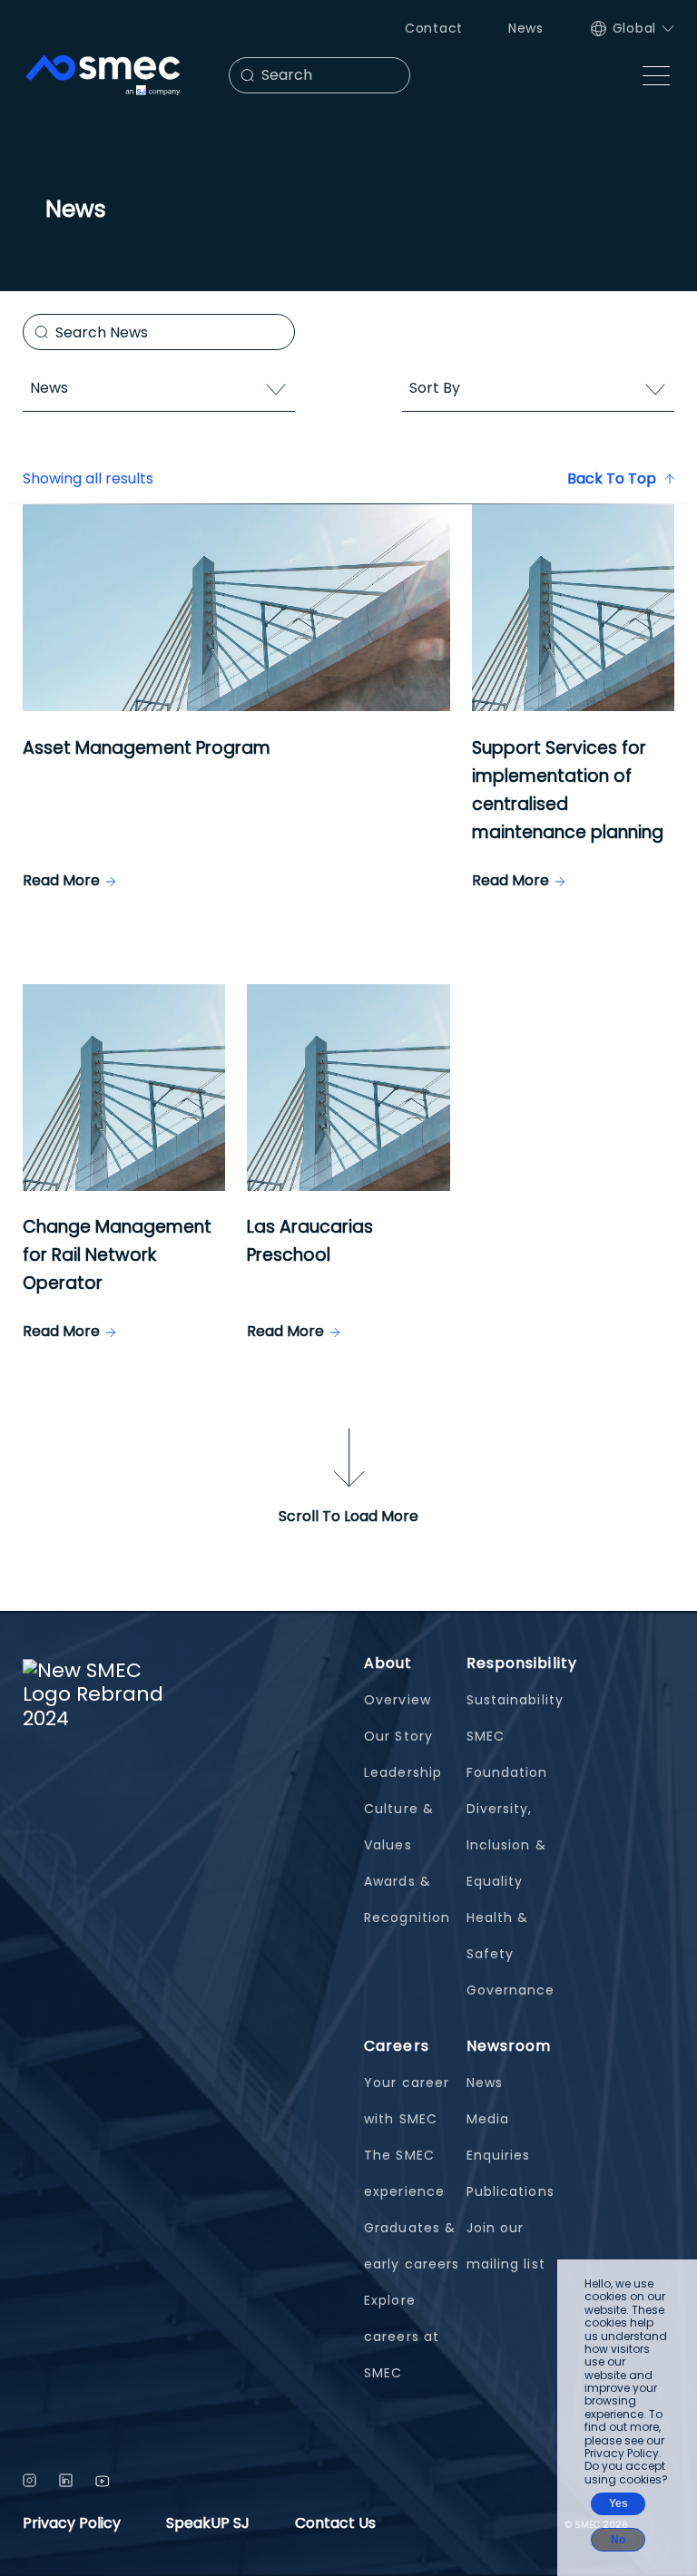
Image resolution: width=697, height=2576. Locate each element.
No (618, 2540)
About (388, 1663)
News (526, 28)
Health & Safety (498, 1936)
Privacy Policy (72, 2523)
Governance (511, 1990)
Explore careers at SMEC (402, 2337)
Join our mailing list (506, 2246)
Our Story (398, 1736)
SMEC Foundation (507, 1754)
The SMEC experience (404, 2173)
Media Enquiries (499, 2137)
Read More (61, 880)
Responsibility (522, 1663)
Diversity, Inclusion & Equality (506, 1845)
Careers (397, 2046)
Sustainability (515, 1700)
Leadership (403, 1772)
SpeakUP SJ (208, 2523)
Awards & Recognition (407, 1899)
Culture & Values (399, 1827)
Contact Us (335, 2523)
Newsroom (509, 2046)
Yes (618, 2503)
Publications (510, 2191)
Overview (398, 1700)
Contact (434, 28)
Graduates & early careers (412, 2246)
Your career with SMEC (407, 2101)
